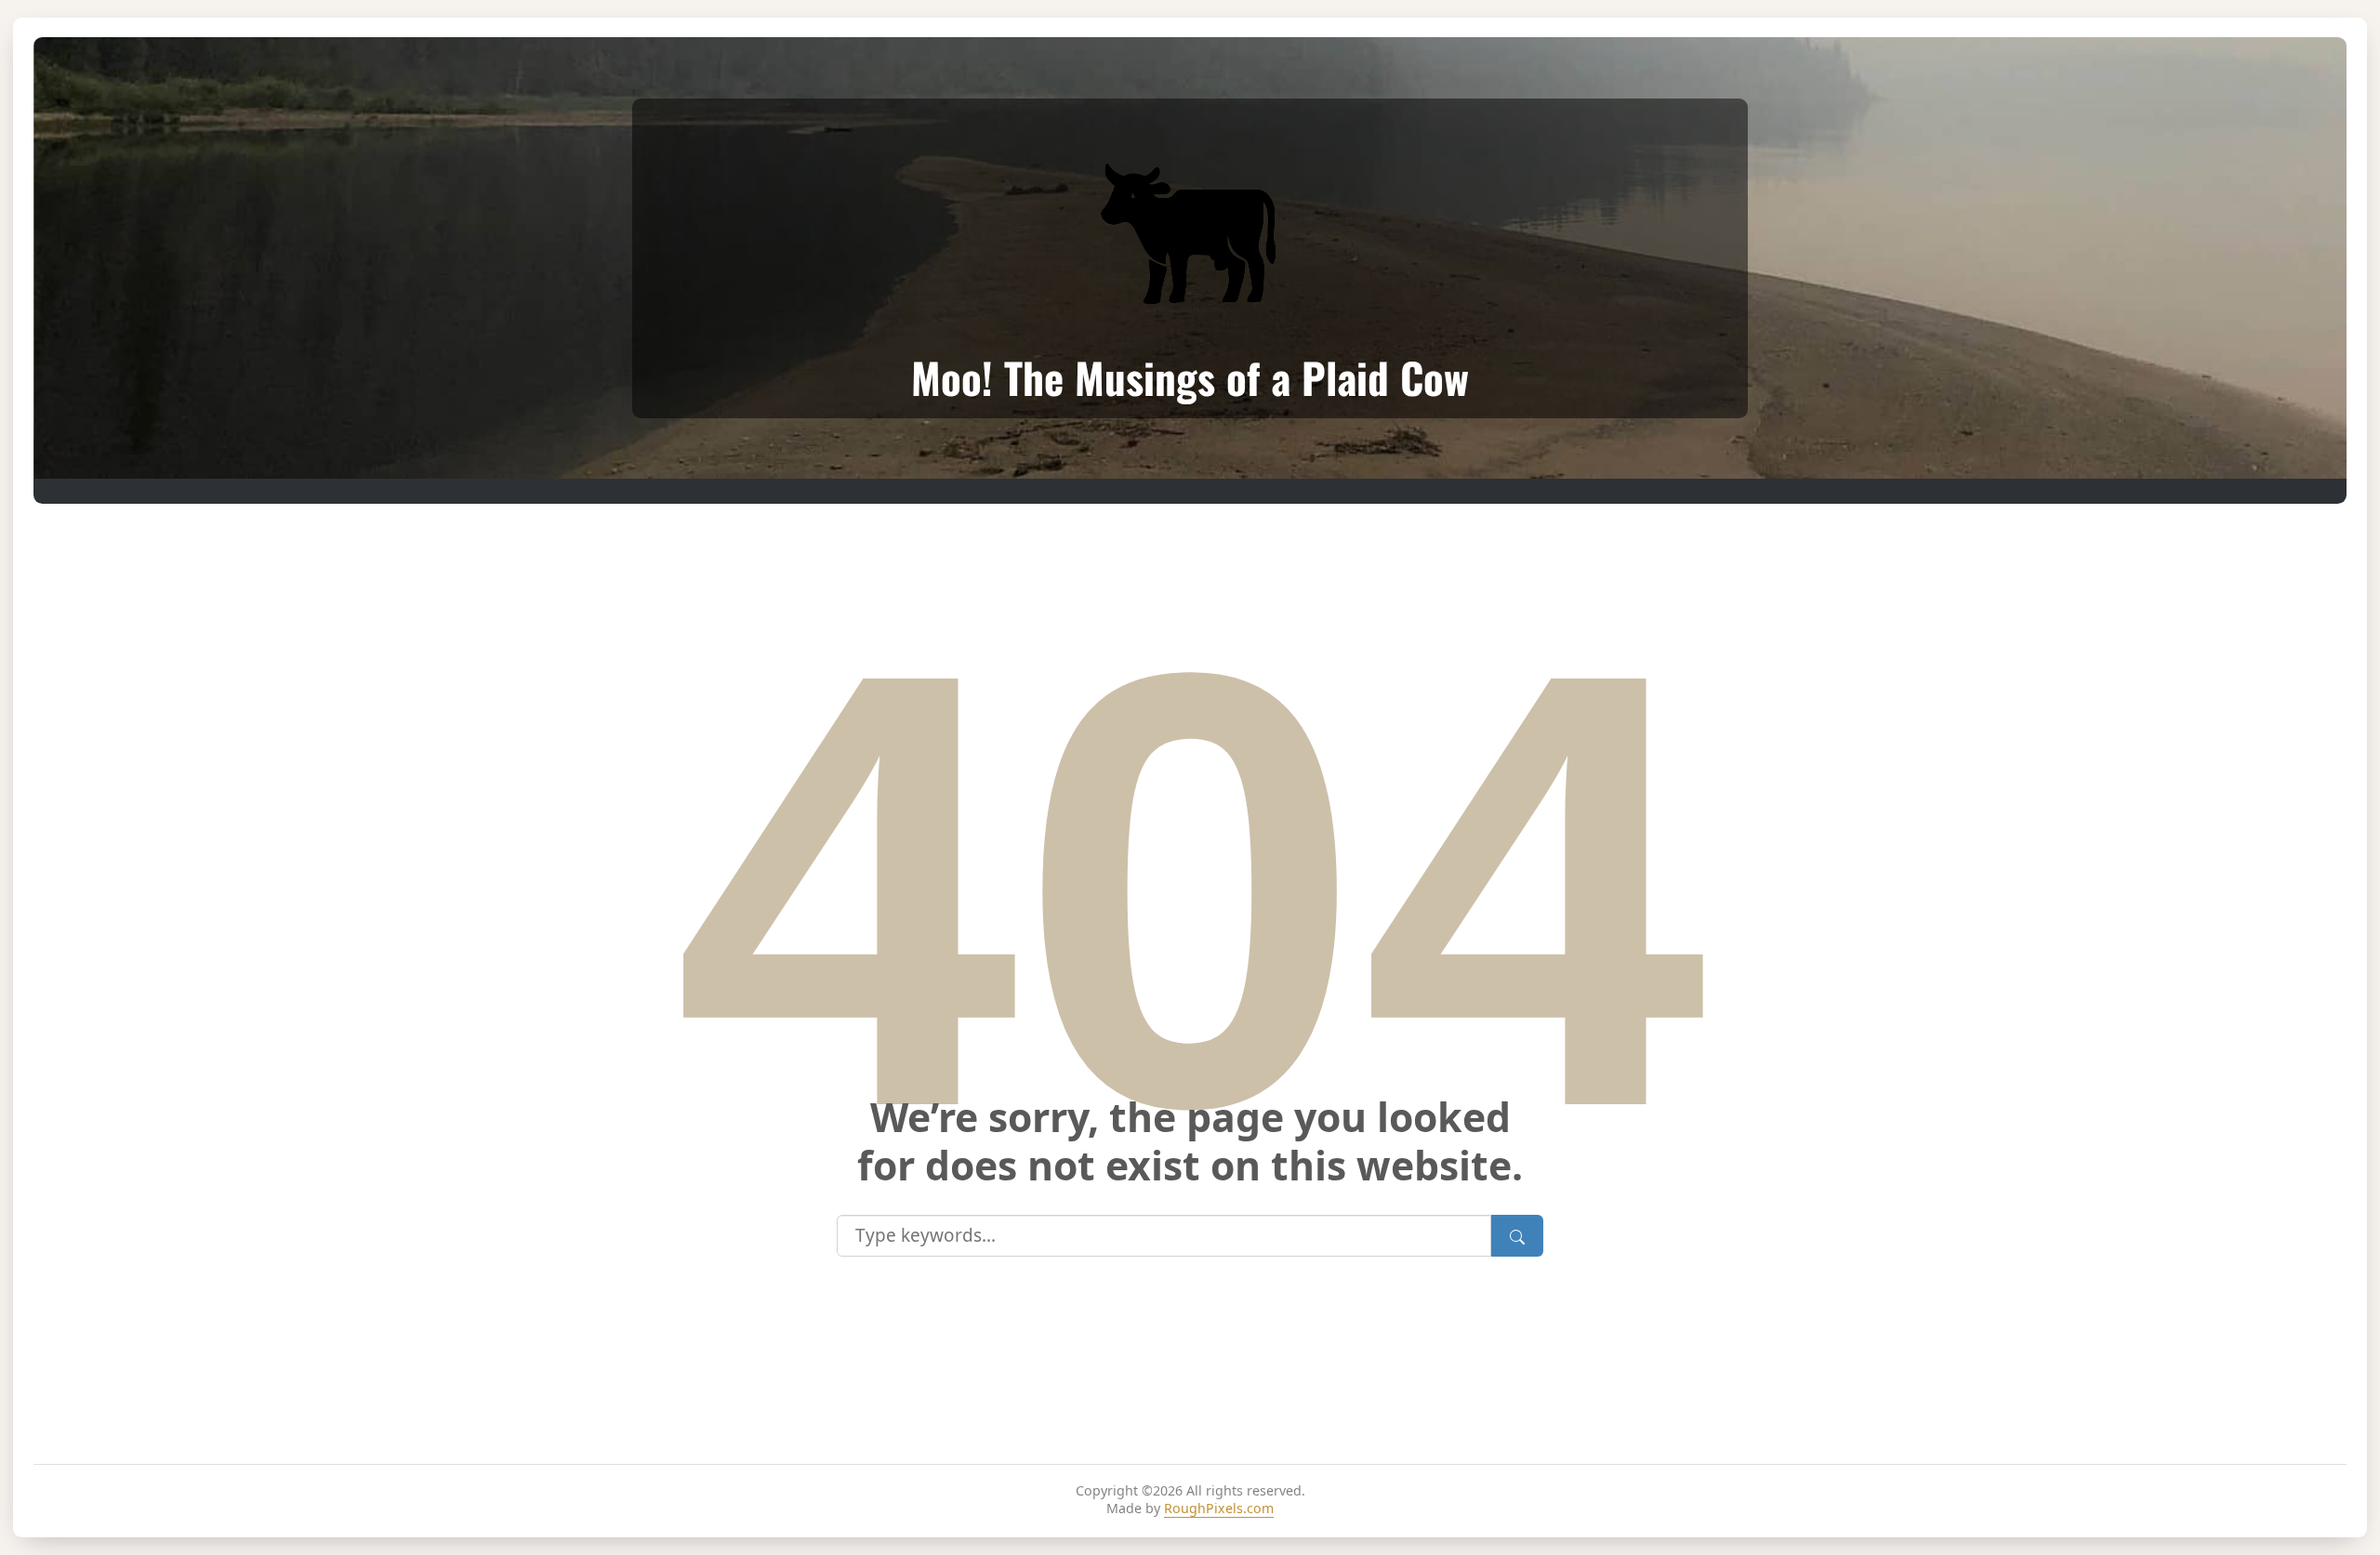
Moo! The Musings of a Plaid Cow (1190, 377)
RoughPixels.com (1219, 1508)
